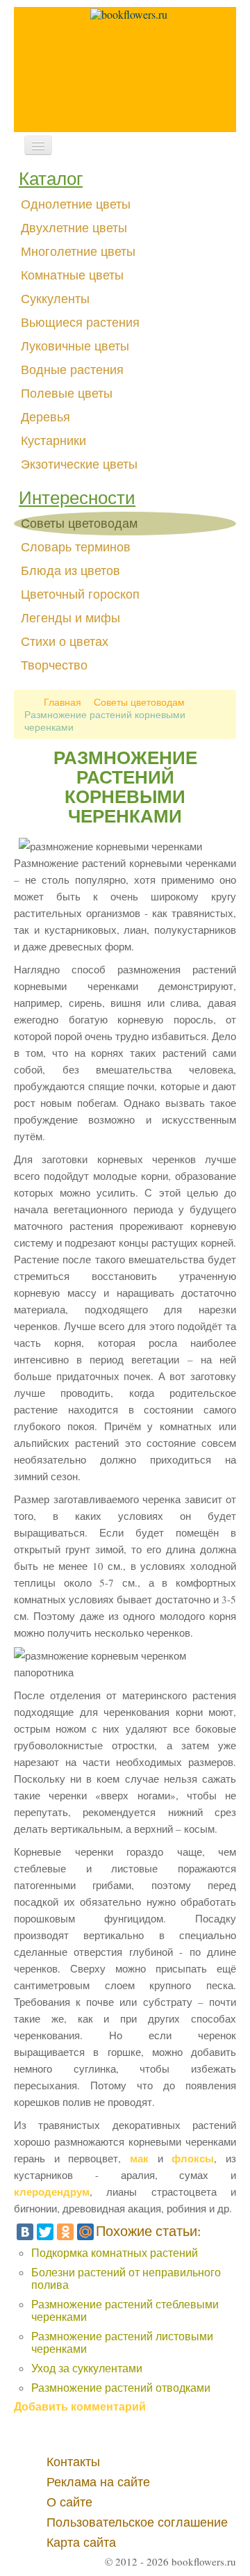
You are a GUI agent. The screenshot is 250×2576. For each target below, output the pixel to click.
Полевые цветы (67, 394)
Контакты (73, 2462)
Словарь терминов (76, 547)
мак (139, 2158)
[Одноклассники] (65, 2232)
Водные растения (72, 370)
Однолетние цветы (76, 204)
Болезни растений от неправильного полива (126, 2278)
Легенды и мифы (70, 618)
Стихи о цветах (65, 642)
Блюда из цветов (70, 571)
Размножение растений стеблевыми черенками (125, 2310)
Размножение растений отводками (121, 2387)
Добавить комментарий (80, 2406)
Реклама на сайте (98, 2482)
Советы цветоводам (79, 524)
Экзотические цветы (79, 464)
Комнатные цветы (72, 275)
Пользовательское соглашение (137, 2522)
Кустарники (53, 441)
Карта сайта (81, 2543)
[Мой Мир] (85, 2232)
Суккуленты (55, 299)
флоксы (193, 2158)
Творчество (54, 665)
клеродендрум (52, 2192)
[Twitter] (45, 2232)
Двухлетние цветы (74, 228)
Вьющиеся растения (80, 323)
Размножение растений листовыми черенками (122, 2342)
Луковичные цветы (75, 346)
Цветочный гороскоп (80, 594)
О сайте (69, 2502)
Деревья (45, 417)
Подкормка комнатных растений (115, 2252)
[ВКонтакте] (25, 2232)
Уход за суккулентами (87, 2368)
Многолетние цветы (78, 252)
